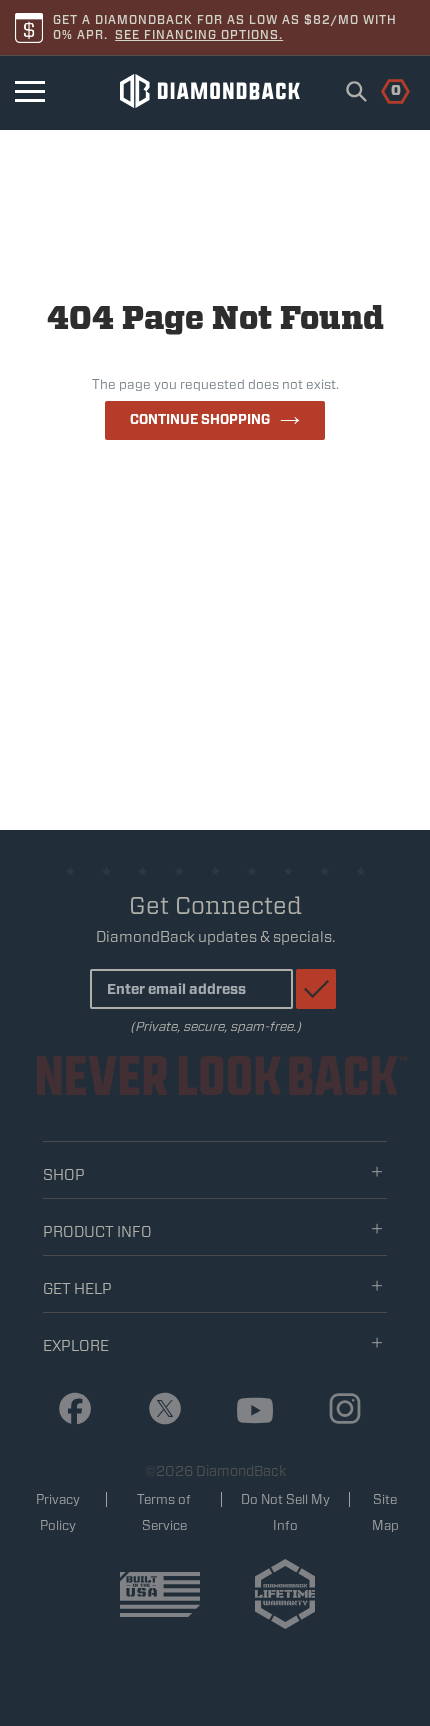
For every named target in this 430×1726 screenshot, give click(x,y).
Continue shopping (200, 419)
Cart (384, 89)
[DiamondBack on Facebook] (67, 1409)
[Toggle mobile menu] (30, 91)
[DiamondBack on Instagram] (337, 1409)
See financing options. (199, 34)
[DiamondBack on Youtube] (247, 1411)
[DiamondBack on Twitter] (157, 1409)
